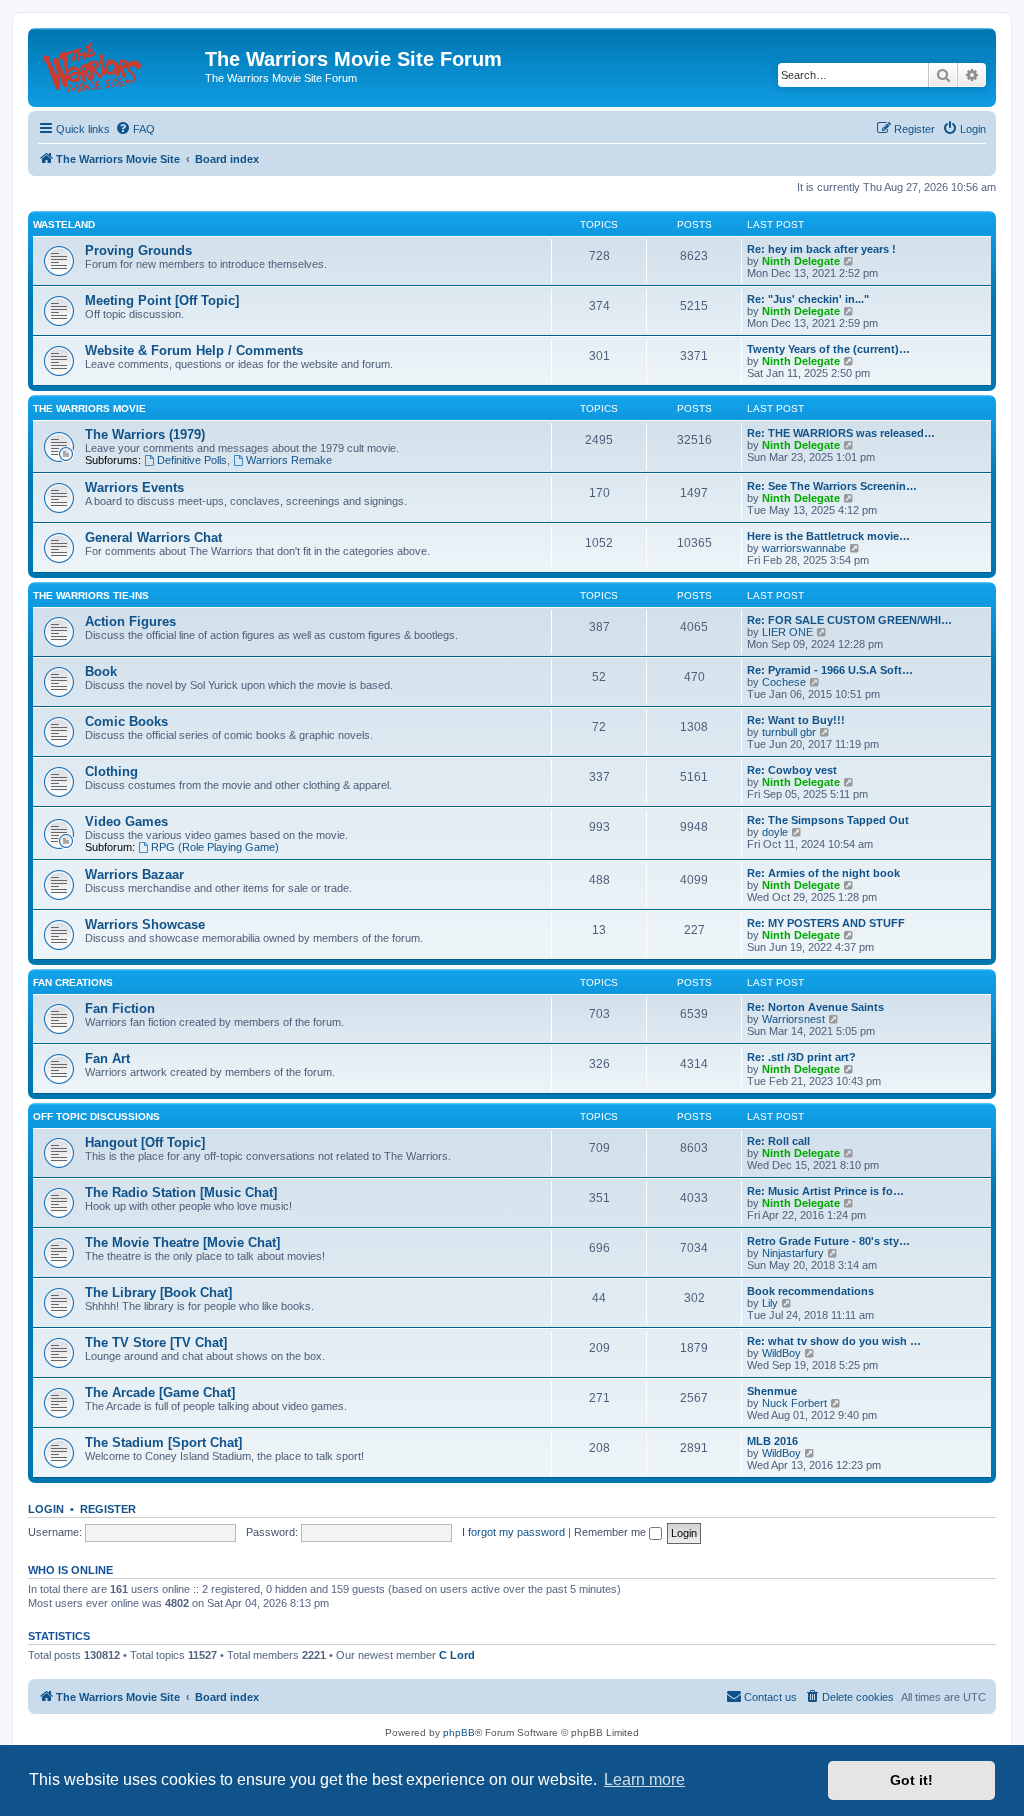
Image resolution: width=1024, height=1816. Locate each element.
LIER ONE (787, 632)
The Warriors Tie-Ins (91, 595)
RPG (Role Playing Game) (215, 847)
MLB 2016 (772, 1441)
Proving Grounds (138, 250)
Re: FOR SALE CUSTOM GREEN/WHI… (849, 620)
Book (101, 671)
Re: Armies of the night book (823, 873)
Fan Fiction (120, 1008)
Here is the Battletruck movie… (828, 536)
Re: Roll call (778, 1141)
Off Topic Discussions (96, 1116)
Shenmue (772, 1391)
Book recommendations (810, 1291)
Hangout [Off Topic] (145, 1142)
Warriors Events (134, 487)
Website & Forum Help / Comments (194, 350)
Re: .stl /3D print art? (801, 1057)
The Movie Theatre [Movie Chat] (182, 1242)
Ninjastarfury (793, 1253)
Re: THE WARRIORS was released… (841, 433)
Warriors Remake (289, 460)
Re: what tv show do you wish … (834, 1341)
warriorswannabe (804, 548)
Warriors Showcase (145, 924)
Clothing (111, 771)
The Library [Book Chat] (158, 1292)
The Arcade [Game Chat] (160, 1392)
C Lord (457, 1655)
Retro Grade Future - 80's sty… (828, 1241)
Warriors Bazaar (134, 874)
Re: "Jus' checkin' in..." (808, 299)
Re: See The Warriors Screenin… (832, 486)
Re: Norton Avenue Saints (815, 1007)
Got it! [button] (911, 1780)
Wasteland (64, 224)
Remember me (611, 1532)
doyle (775, 832)
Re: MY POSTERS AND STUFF (826, 923)
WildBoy (781, 1353)
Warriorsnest (793, 1019)
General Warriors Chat (153, 537)
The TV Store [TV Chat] (156, 1342)
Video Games (126, 821)
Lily (770, 1303)
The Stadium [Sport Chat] (163, 1442)
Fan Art (107, 1058)
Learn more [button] (644, 1779)
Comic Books (126, 721)
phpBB (459, 1732)
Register (108, 1509)
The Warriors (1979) (145, 434)
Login (46, 1509)
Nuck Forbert (794, 1403)
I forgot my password (513, 1532)
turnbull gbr (789, 732)
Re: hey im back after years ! (821, 249)
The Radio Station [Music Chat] (181, 1192)
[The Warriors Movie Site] (119, 65)
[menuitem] (135, 129)
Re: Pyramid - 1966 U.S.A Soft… (830, 670)
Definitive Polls (192, 460)
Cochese (784, 682)
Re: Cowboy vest (792, 770)
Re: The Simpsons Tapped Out (828, 820)
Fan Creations (73, 982)
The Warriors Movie (89, 408)
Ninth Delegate (801, 261)
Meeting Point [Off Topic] (162, 300)
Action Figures (130, 621)
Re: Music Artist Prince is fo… (825, 1191)
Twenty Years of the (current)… (828, 349)
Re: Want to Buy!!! (796, 720)
